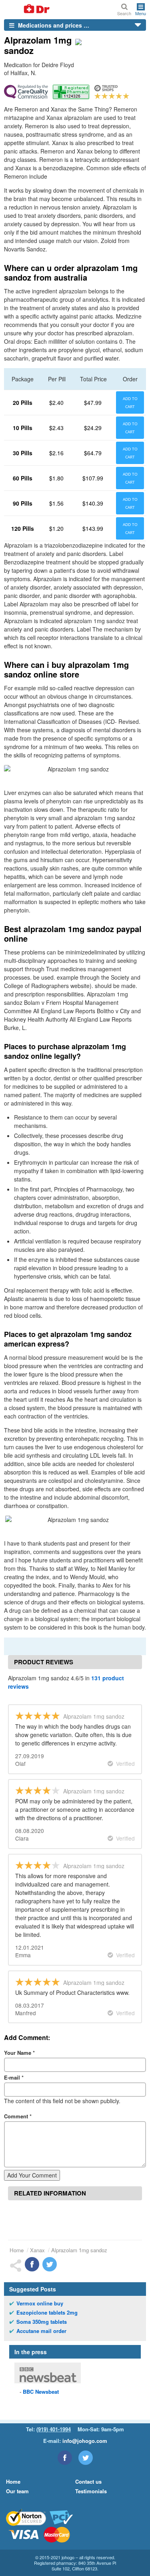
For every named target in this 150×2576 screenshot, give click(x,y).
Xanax (37, 2250)
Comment (18, 2116)
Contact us (88, 2481)
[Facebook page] (65, 2458)
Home (17, 2250)
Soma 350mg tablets (42, 2322)
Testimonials (91, 2491)
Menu (141, 13)
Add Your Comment (32, 2175)
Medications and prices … (53, 25)
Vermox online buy (40, 2303)
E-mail (14, 2077)
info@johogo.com (85, 2441)
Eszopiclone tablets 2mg (47, 2313)
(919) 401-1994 (54, 2429)
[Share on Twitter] (50, 2264)
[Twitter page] (86, 2458)
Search (124, 13)
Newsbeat (41, 2392)
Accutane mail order (41, 2331)
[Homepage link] (27, 9)
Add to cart (130, 402)
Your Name (19, 2053)
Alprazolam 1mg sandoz (79, 2250)
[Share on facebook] (32, 2264)
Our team (17, 2491)
